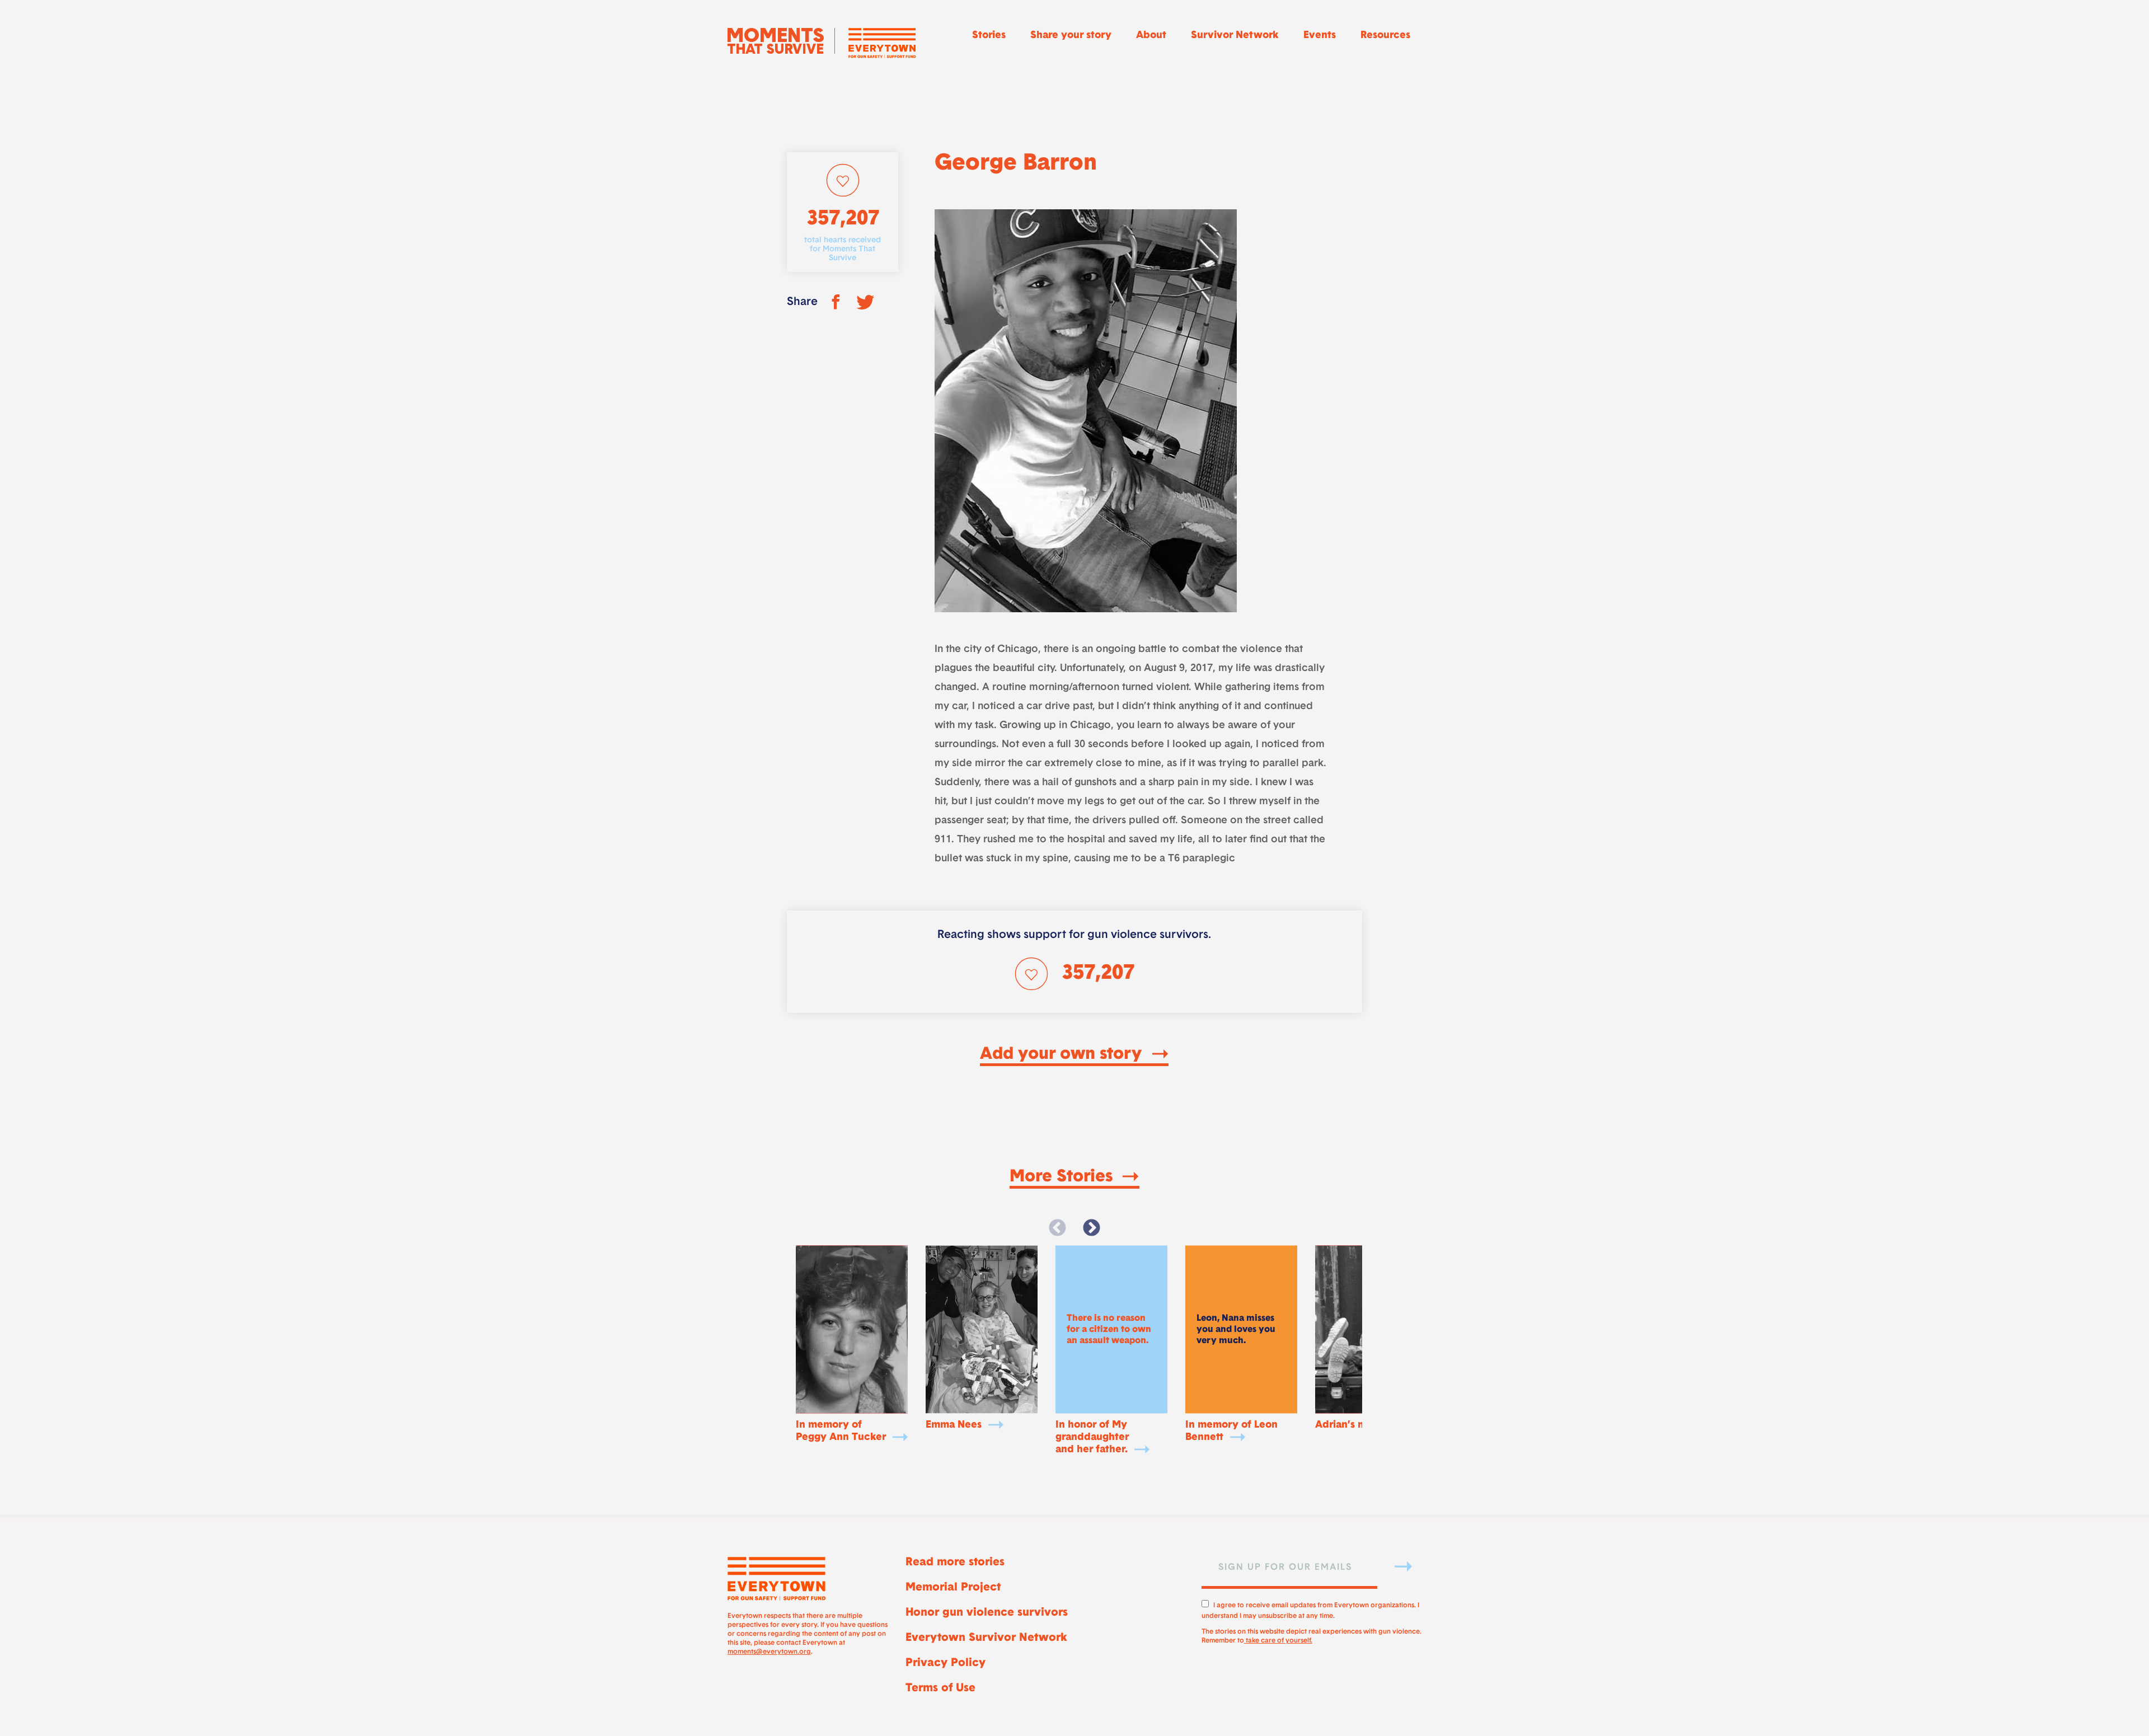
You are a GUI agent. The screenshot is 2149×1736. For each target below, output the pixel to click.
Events (1320, 36)
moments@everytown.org (769, 1652)
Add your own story (1063, 1055)
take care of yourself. (1278, 1641)
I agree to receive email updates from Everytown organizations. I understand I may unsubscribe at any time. (1310, 1609)
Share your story (1071, 36)
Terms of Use (940, 1688)
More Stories (1063, 1177)
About (1151, 36)
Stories (989, 36)
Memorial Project (953, 1588)
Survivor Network (1235, 36)
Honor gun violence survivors (987, 1613)
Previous (1058, 1228)
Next (1091, 1228)
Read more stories (955, 1563)
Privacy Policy (946, 1663)
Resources (1385, 36)
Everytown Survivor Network (986, 1638)
